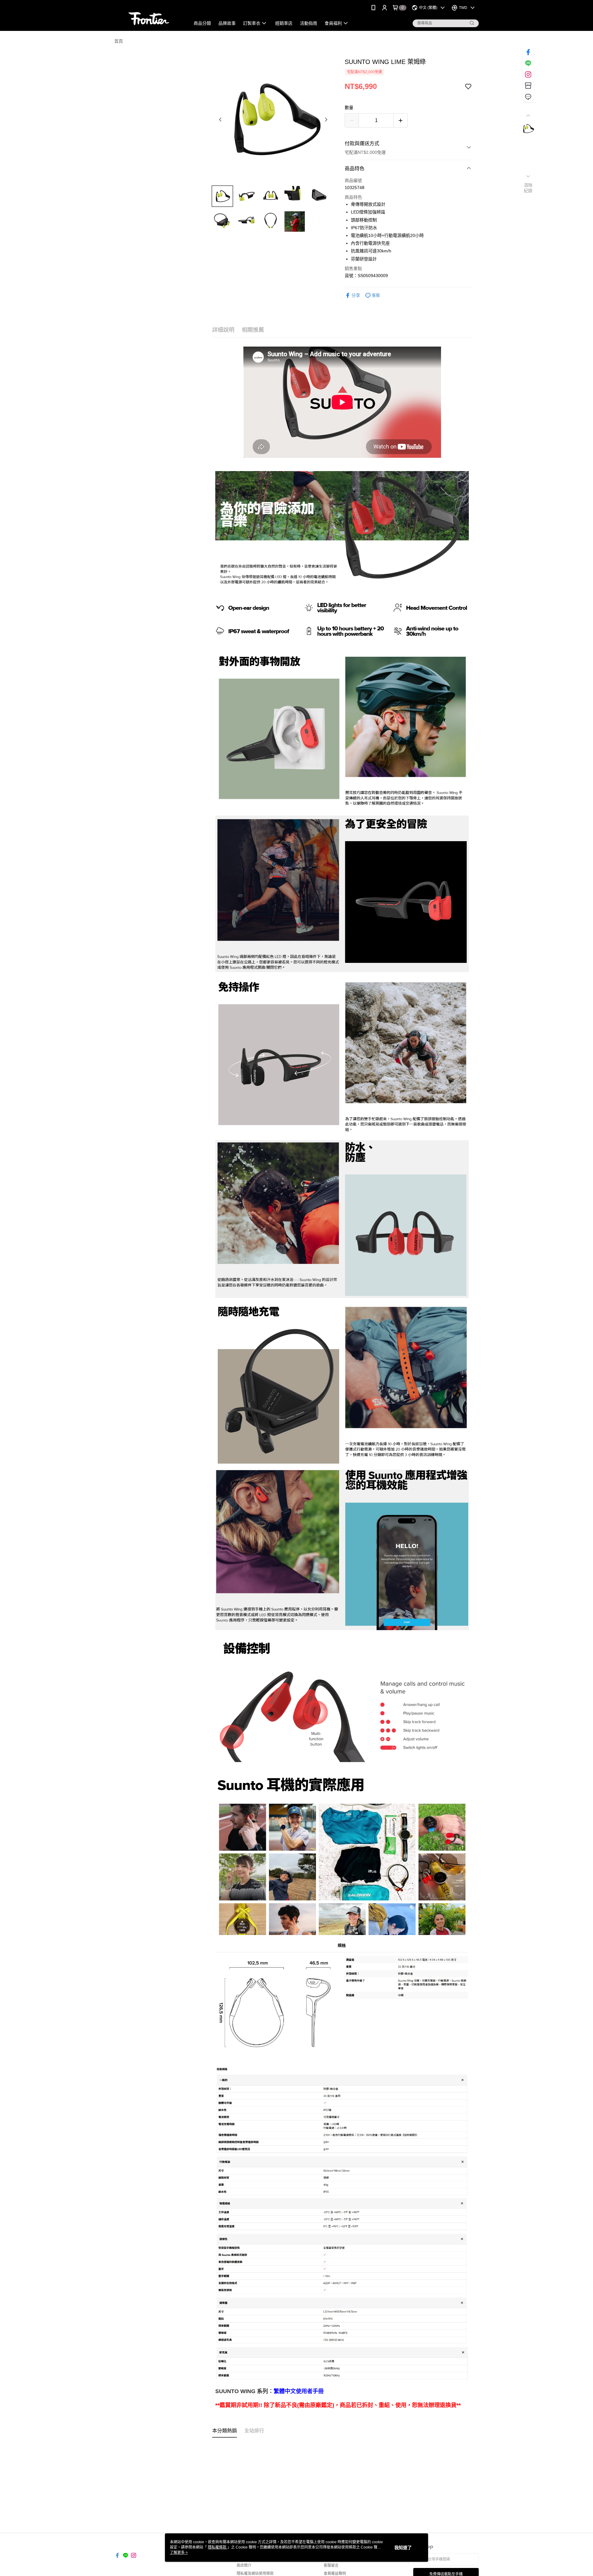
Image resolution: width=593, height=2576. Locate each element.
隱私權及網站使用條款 (255, 2574)
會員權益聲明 (335, 2574)
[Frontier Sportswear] (149, 16)
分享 (356, 295)
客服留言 (331, 2565)
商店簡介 (244, 2565)
